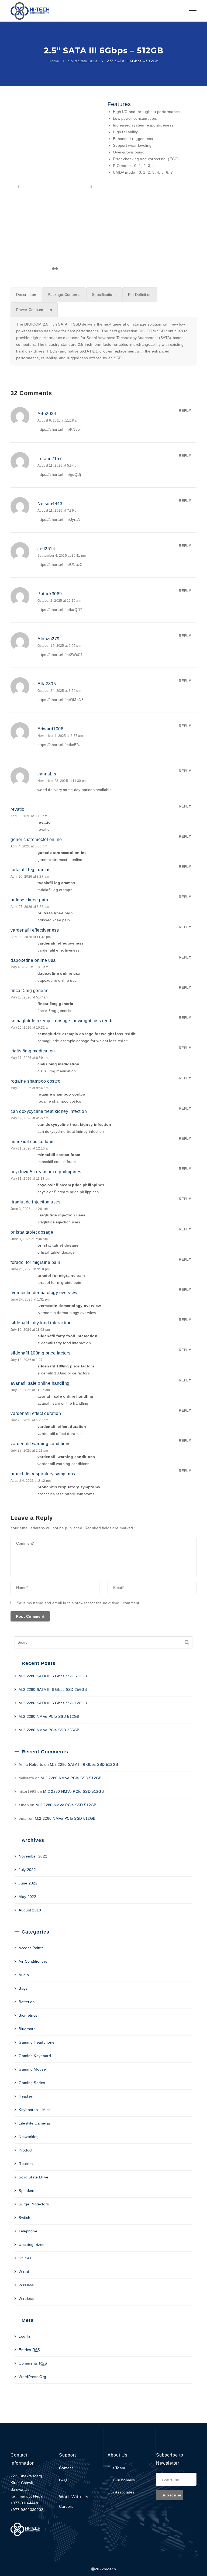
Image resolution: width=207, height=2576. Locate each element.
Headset (26, 2096)
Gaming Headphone (37, 2042)
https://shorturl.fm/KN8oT (60, 429)
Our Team (116, 2468)
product (25, 2150)
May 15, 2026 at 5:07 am (30, 997)
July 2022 (27, 1870)
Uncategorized (32, 2245)
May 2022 (27, 1897)
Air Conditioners (33, 1961)
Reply (185, 410)
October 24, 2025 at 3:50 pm (59, 691)
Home (54, 61)
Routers (26, 2164)
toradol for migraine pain (35, 1262)
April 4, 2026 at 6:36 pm (29, 846)
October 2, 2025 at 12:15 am (59, 601)
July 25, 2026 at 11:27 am (30, 1390)
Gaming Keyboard (35, 2056)
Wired (24, 2271)
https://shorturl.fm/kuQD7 (60, 610)
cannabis (47, 774)
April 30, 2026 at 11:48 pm (31, 937)
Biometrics (28, 2015)
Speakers (27, 2191)
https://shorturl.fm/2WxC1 (60, 655)
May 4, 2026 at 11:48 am (29, 967)
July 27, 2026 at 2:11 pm (29, 1451)
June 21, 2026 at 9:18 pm (30, 1269)
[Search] (187, 1642)
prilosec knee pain (29, 900)
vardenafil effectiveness (35, 930)
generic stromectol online (36, 839)
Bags (23, 1988)
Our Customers (121, 2480)
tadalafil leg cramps (30, 870)
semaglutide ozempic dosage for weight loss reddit (62, 1021)
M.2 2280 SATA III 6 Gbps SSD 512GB (53, 1676)
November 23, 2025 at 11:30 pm (62, 781)
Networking (29, 2137)
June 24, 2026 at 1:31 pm (30, 1299)
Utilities (25, 2258)
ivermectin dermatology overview (44, 1293)
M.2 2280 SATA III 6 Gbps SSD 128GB (53, 1703)
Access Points (31, 1948)
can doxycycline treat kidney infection (49, 1111)
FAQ (63, 2480)
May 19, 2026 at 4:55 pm (30, 1118)
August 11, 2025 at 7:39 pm (58, 511)
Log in (24, 2336)
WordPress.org (32, 2377)
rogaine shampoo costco (35, 1081)
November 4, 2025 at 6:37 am (60, 736)
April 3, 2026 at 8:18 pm (29, 816)
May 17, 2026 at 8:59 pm (30, 1058)
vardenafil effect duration (36, 1413)
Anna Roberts (31, 1764)
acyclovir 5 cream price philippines (46, 1172)
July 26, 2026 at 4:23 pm (29, 1420)
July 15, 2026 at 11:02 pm (30, 1330)
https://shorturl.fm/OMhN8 (61, 700)
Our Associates (121, 2492)
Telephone (28, 2231)
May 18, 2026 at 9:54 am (30, 1088)
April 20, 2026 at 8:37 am (30, 877)
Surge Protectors (34, 2204)
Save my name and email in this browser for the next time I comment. (79, 1603)
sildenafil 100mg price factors (40, 1353)
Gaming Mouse (32, 2069)
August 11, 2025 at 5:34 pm (58, 466)
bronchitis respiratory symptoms (43, 1474)
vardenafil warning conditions (41, 1444)
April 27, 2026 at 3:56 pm (30, 907)
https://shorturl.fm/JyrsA (59, 519)
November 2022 (33, 1856)
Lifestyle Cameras (35, 2123)
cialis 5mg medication (33, 1051)
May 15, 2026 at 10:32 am (30, 1028)
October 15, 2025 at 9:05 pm (59, 646)
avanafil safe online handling (40, 1383)
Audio (24, 1975)
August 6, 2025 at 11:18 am (58, 420)
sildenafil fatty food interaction (41, 1323)
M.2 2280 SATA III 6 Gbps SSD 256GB (53, 1689)
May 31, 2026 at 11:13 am (30, 1179)
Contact (66, 2468)
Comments (33, 2363)
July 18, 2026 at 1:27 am (29, 1360)
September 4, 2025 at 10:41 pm (62, 556)
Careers (66, 2506)
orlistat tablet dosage (32, 1232)
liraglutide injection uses (35, 1202)
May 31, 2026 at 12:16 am (30, 1148)
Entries (29, 2350)
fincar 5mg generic (29, 991)
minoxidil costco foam (33, 1142)
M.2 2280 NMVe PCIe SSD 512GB (49, 1716)
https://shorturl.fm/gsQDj (59, 474)
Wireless (26, 2285)
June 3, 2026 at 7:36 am (29, 1239)
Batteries (27, 2002)
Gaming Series (32, 2083)
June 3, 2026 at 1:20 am (29, 1209)
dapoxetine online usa (33, 960)
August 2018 (30, 1910)
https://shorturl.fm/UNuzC (60, 565)
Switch (24, 2218)
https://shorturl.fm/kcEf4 (59, 745)
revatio (18, 809)
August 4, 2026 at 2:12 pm (31, 1481)
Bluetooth (27, 2029)
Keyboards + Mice (35, 2110)
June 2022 (28, 1883)
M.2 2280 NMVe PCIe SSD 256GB (49, 1730)
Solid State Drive (83, 61)
